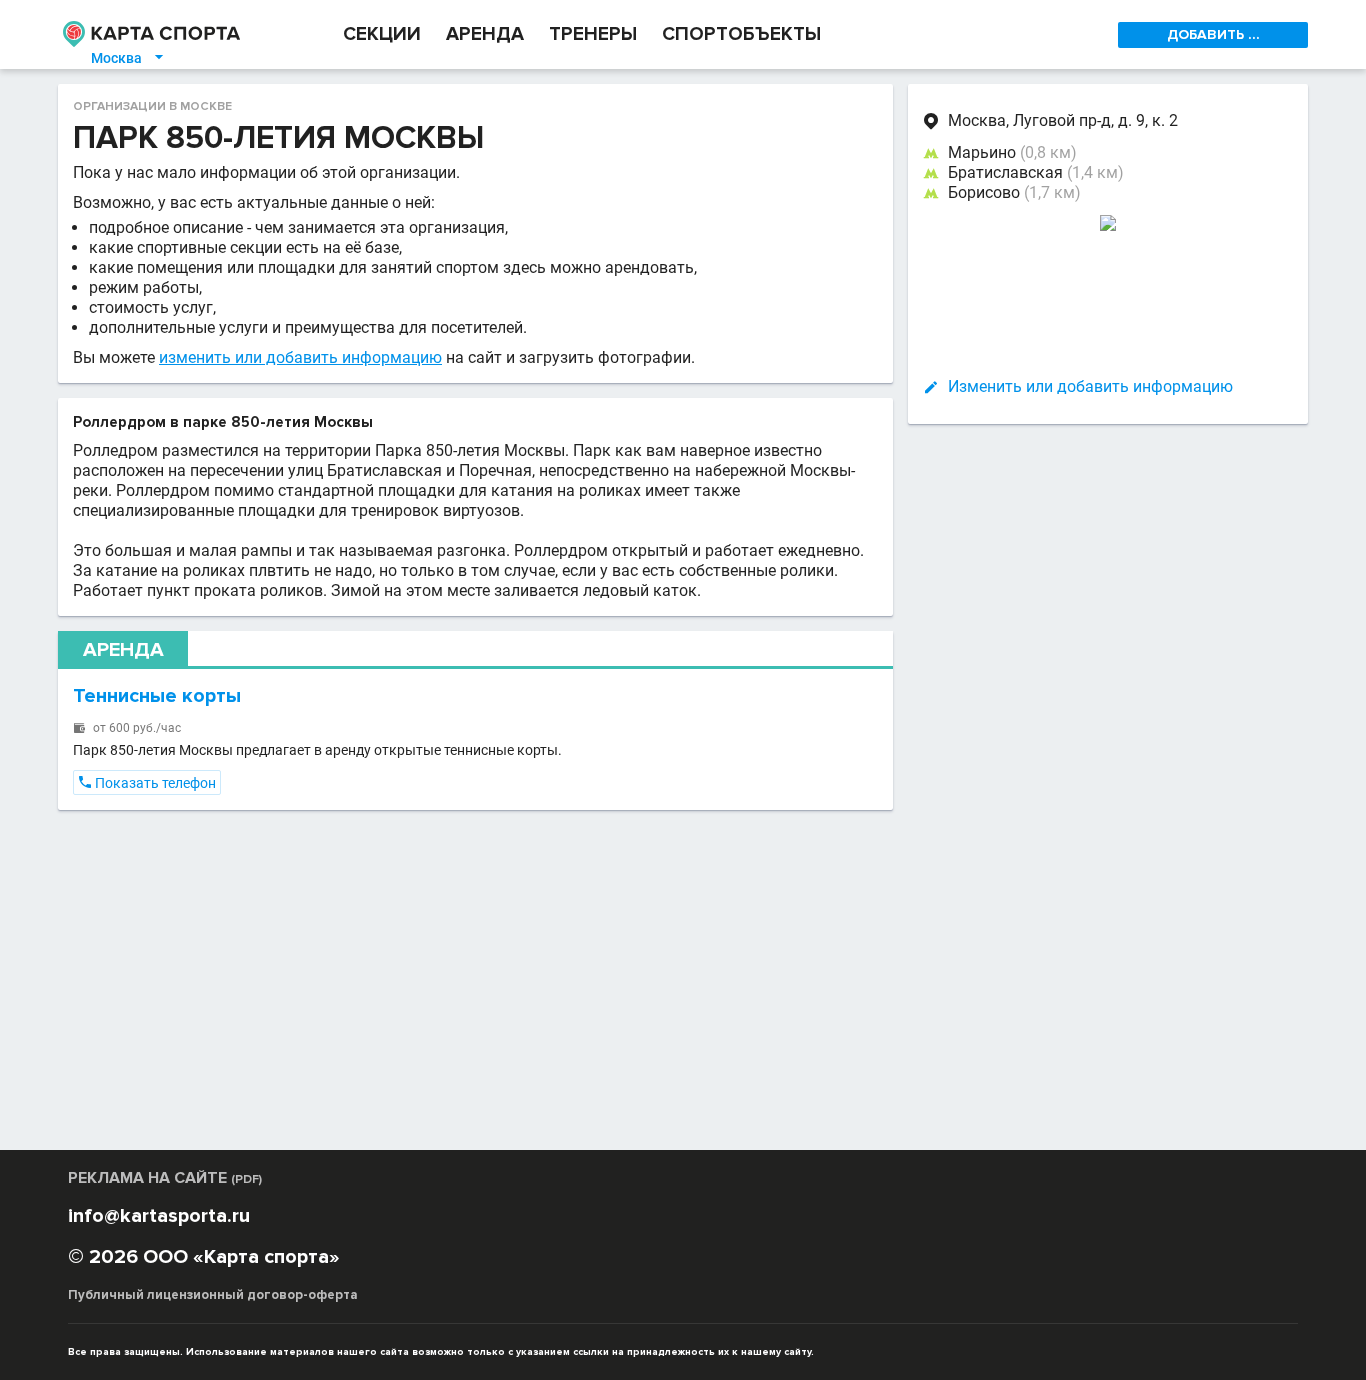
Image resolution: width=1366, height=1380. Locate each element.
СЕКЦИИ (382, 34)
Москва (128, 58)
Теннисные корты (157, 696)
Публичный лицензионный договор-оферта (213, 1295)
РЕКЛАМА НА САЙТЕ (165, 1178)
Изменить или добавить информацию (1090, 386)
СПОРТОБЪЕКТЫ (741, 34)
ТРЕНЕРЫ (593, 34)
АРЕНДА (485, 34)
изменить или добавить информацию (300, 357)
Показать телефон (147, 783)
